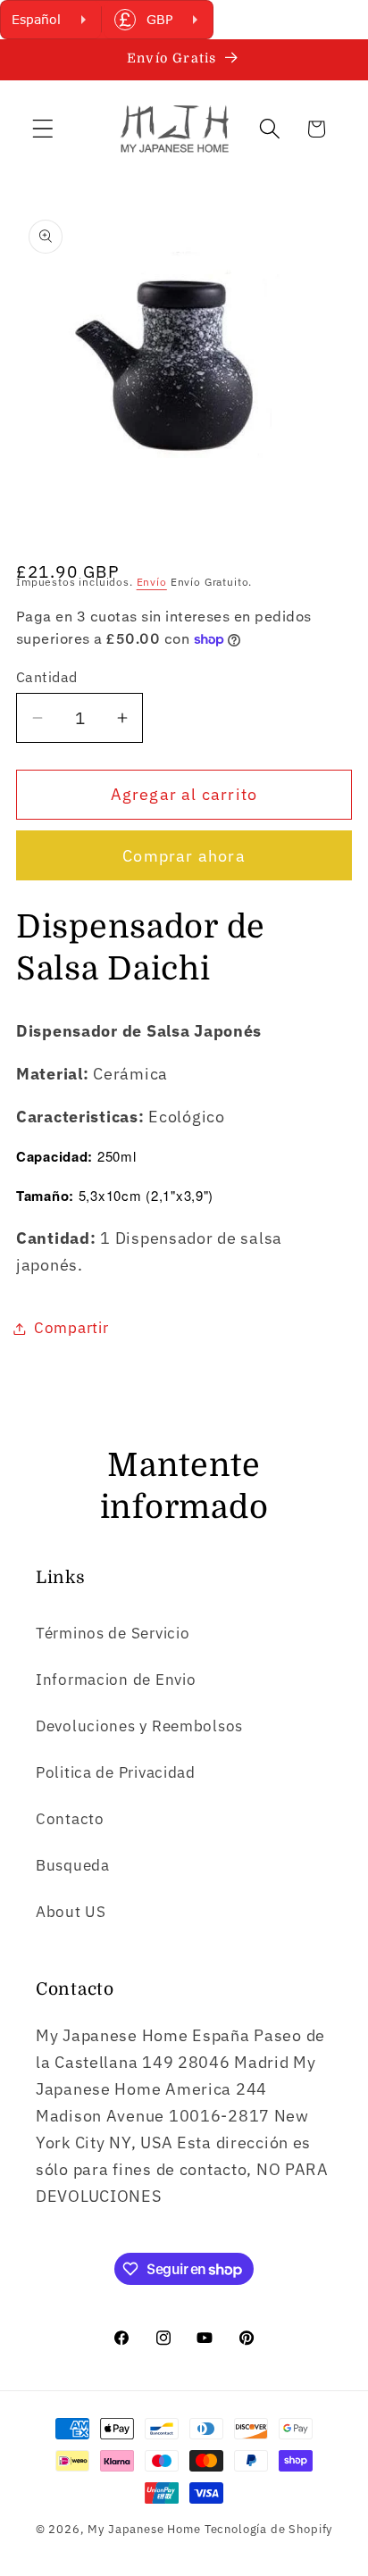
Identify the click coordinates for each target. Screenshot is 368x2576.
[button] (43, 129)
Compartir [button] (71, 1328)
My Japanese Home (144, 2529)
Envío (152, 582)
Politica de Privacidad (116, 1772)
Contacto (70, 1819)
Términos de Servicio (113, 1633)
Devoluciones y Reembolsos (139, 1726)
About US (71, 1912)
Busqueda (73, 1865)
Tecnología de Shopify (269, 2529)
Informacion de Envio (116, 1680)
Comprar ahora (184, 856)
